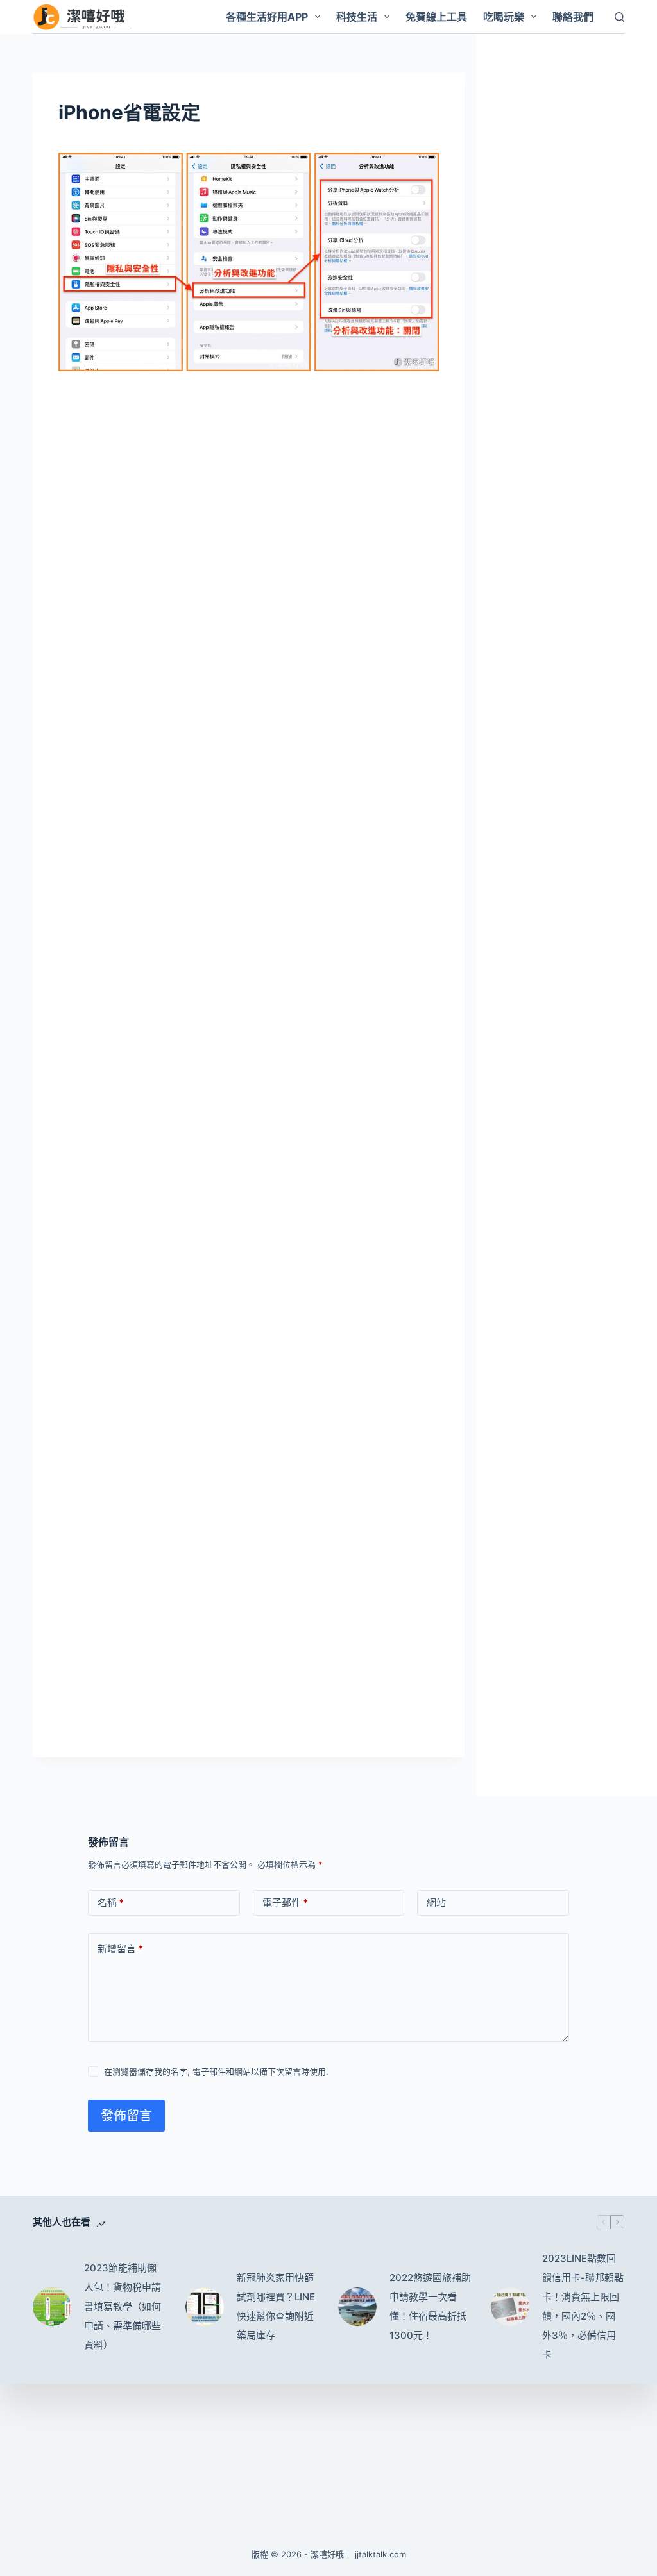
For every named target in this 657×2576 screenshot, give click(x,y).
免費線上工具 (436, 17)
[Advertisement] (249, 478)
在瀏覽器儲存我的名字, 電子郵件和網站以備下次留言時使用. (216, 2071)
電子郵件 (285, 1903)
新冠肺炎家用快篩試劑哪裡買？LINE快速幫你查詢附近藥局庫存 (276, 2306)
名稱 (111, 1903)
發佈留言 (126, 2116)
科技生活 (357, 17)
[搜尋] (619, 17)
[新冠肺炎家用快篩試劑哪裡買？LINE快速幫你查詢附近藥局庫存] (205, 2307)
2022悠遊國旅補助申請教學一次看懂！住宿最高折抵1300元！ (430, 2306)
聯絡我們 (573, 17)
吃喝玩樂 (504, 17)
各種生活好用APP (267, 17)
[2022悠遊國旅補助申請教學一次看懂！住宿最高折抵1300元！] (357, 2307)
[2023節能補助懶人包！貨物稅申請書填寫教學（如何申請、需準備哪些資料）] (52, 2307)
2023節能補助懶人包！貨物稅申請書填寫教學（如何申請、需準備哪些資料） (123, 2306)
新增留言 (120, 1949)
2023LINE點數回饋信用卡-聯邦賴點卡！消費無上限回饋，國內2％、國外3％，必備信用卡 (583, 2306)
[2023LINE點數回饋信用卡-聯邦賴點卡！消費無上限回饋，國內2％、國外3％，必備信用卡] (510, 2307)
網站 (436, 1903)
